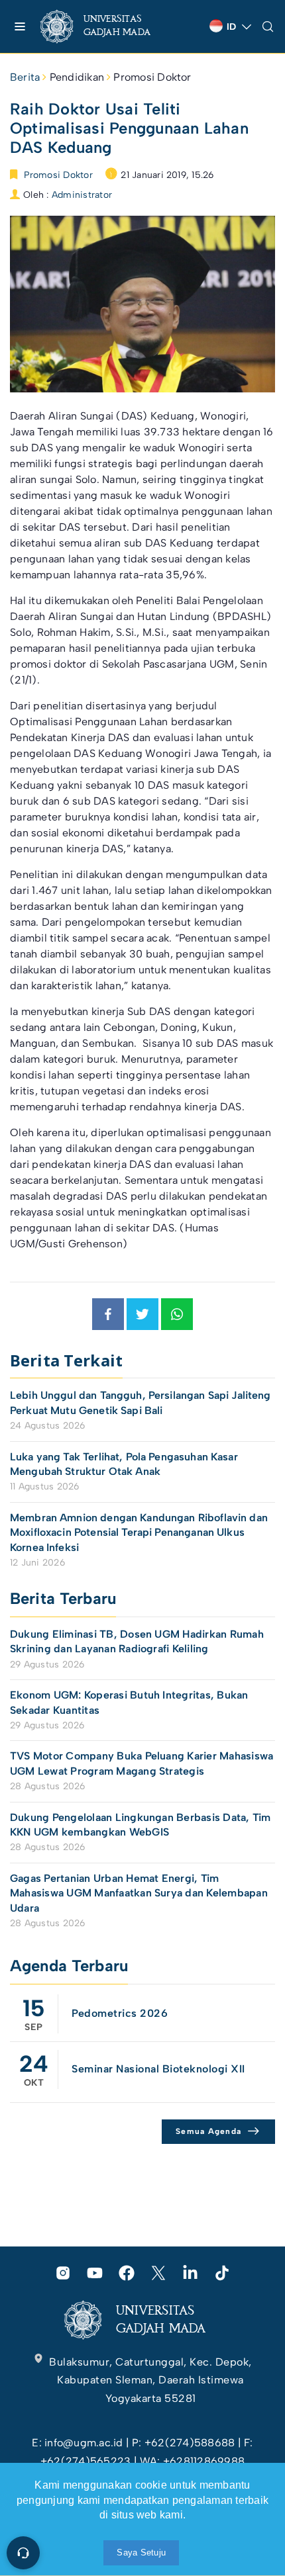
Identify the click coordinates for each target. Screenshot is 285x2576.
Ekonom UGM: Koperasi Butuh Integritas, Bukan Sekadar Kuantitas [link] (129, 1702)
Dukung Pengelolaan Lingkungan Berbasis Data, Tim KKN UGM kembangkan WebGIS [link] (141, 1825)
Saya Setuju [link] (141, 2553)
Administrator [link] (82, 195)
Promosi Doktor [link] (152, 77)
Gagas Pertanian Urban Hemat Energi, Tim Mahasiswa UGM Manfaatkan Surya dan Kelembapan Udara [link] (139, 1893)
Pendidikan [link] (77, 77)
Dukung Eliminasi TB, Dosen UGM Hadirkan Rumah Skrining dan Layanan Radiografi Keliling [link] (137, 1641)
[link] (106, 26)
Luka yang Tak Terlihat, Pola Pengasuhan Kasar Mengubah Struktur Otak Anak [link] (124, 1464)
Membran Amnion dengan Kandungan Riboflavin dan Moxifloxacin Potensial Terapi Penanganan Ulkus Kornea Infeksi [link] (139, 1532)
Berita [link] (25, 77)
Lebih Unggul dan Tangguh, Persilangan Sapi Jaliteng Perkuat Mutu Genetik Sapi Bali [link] (141, 1402)
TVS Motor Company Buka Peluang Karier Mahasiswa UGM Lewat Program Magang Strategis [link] (142, 1763)
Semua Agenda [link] (208, 2131)
